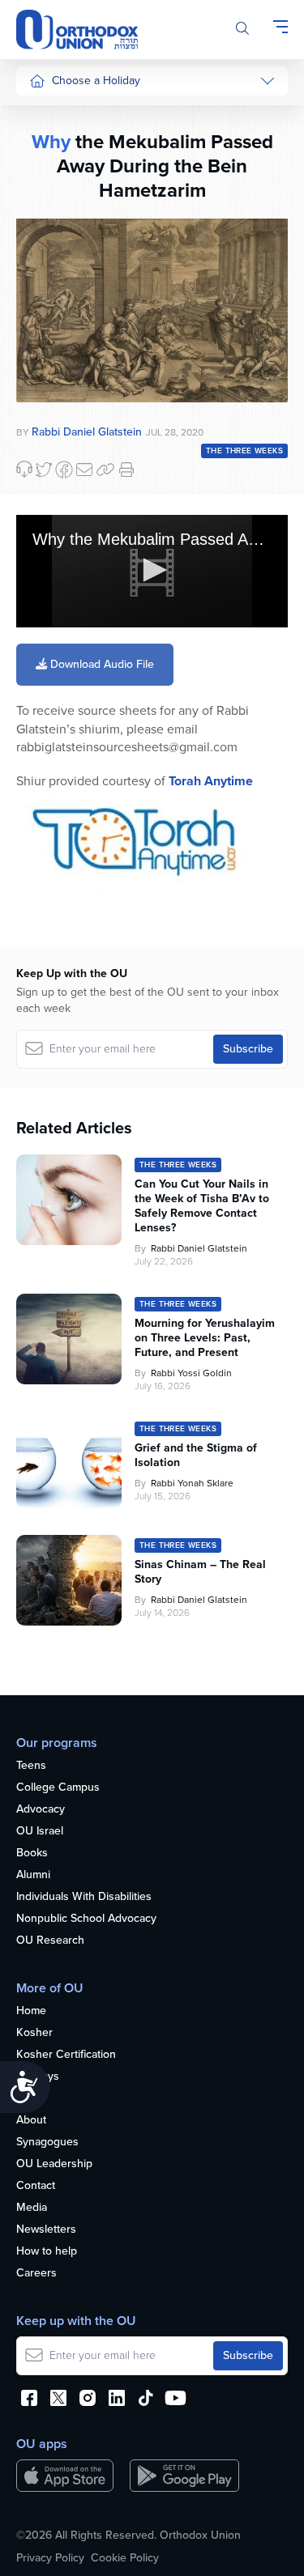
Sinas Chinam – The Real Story (200, 1572)
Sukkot (46, 145)
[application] (152, 572)
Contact (36, 2186)
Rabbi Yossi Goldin (191, 1373)
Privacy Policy (50, 2558)
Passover (52, 237)
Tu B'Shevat (59, 467)
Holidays (38, 2077)
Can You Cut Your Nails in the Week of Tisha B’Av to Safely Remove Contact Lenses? (202, 1206)
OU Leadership (54, 2164)
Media (32, 2208)
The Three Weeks (244, 451)
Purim (43, 206)
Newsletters (46, 2230)
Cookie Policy (125, 2558)
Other (44, 358)
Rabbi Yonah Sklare (192, 1483)
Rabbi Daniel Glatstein (199, 1248)
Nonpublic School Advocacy (86, 1919)
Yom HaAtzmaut (56, 506)
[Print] (126, 470)
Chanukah (54, 175)
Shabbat (49, 389)
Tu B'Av (48, 437)
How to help (47, 2252)
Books (32, 1853)
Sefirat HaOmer (68, 267)
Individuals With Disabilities (84, 1897)
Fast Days (54, 327)
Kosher (34, 2033)
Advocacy (41, 1810)
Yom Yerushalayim (62, 643)
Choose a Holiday (96, 81)
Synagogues (47, 2142)
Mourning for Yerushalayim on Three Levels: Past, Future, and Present (205, 1338)
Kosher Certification (66, 2055)
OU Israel (40, 1832)
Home (31, 2011)
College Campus (58, 1788)
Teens (31, 1766)
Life (25, 2099)
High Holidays (64, 115)
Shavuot (49, 298)
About (31, 2121)
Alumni (33, 1875)
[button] (152, 570)
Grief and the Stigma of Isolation (196, 1456)
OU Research (50, 1941)
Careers (36, 2274)
